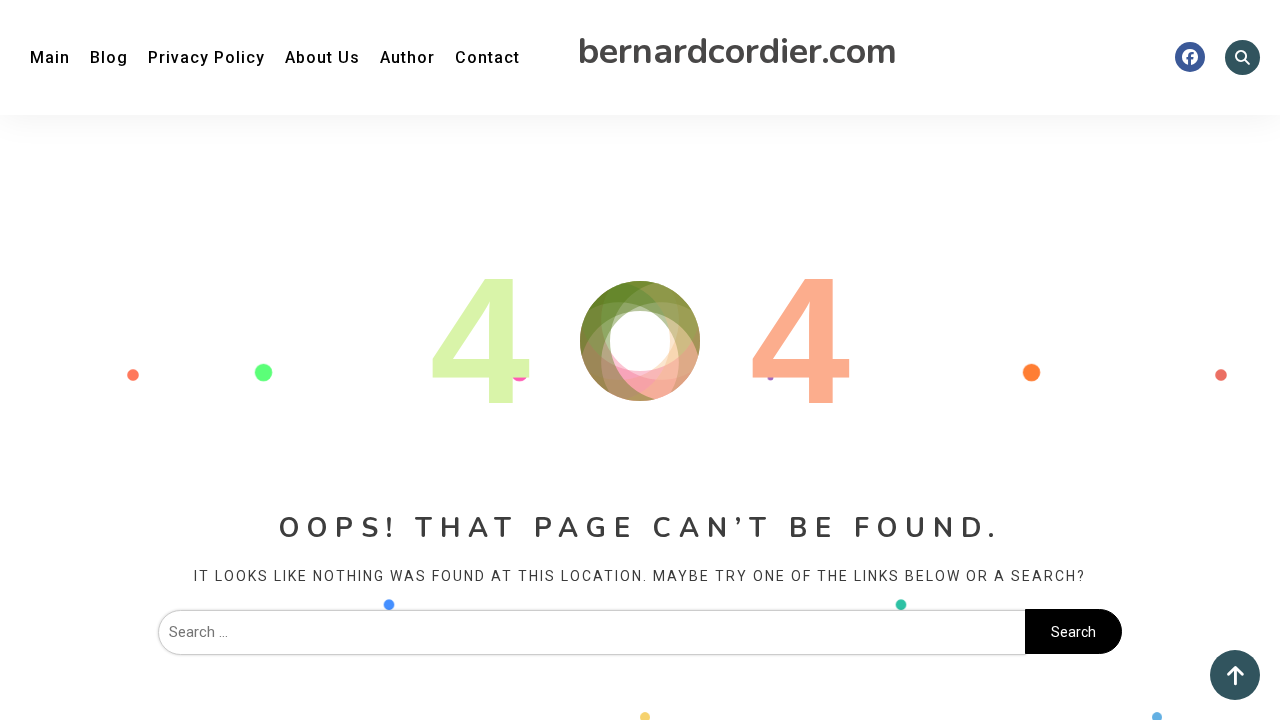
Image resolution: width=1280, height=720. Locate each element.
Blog (109, 57)
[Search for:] (591, 632)
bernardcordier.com (737, 51)
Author (407, 57)
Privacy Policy (206, 57)
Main (50, 57)
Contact (487, 57)
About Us (322, 57)
